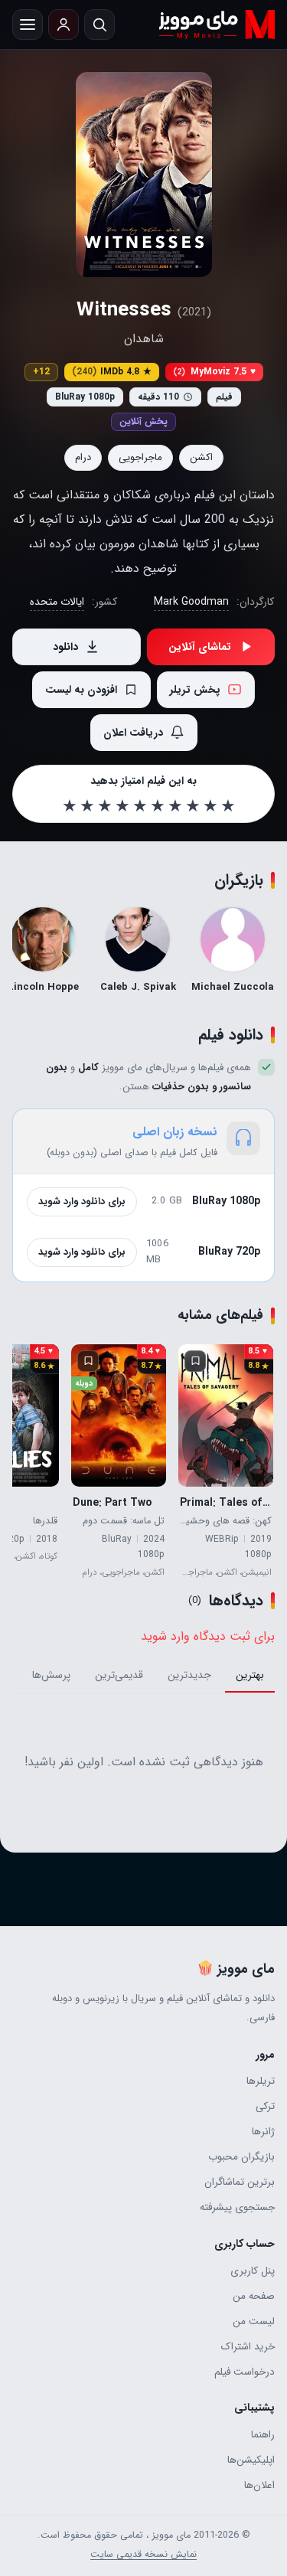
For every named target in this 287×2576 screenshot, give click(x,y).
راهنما (263, 2435)
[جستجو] (99, 24)
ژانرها (263, 2132)
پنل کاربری (253, 2271)
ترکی (265, 2106)
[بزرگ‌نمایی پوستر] (144, 175)
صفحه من (254, 2296)
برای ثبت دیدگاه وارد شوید (208, 1636)
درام (83, 457)
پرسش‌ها (51, 1675)
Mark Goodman (191, 602)
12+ (41, 372)
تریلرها (261, 2081)
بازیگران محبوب (241, 2157)
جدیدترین (189, 1675)
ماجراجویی (140, 457)
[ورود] (64, 24)
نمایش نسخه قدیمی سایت (143, 2555)
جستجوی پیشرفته (237, 2207)
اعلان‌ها (259, 2485)
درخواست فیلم (245, 2372)
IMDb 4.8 (112, 372)
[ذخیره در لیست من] (195, 1361)
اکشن (201, 457)
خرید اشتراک (248, 2347)
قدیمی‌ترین (119, 1675)
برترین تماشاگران (240, 2182)
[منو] (28, 24)
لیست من (254, 2321)
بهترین (250, 1675)
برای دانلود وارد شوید (82, 1201)
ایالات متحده (57, 602)
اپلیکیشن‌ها (251, 2460)
